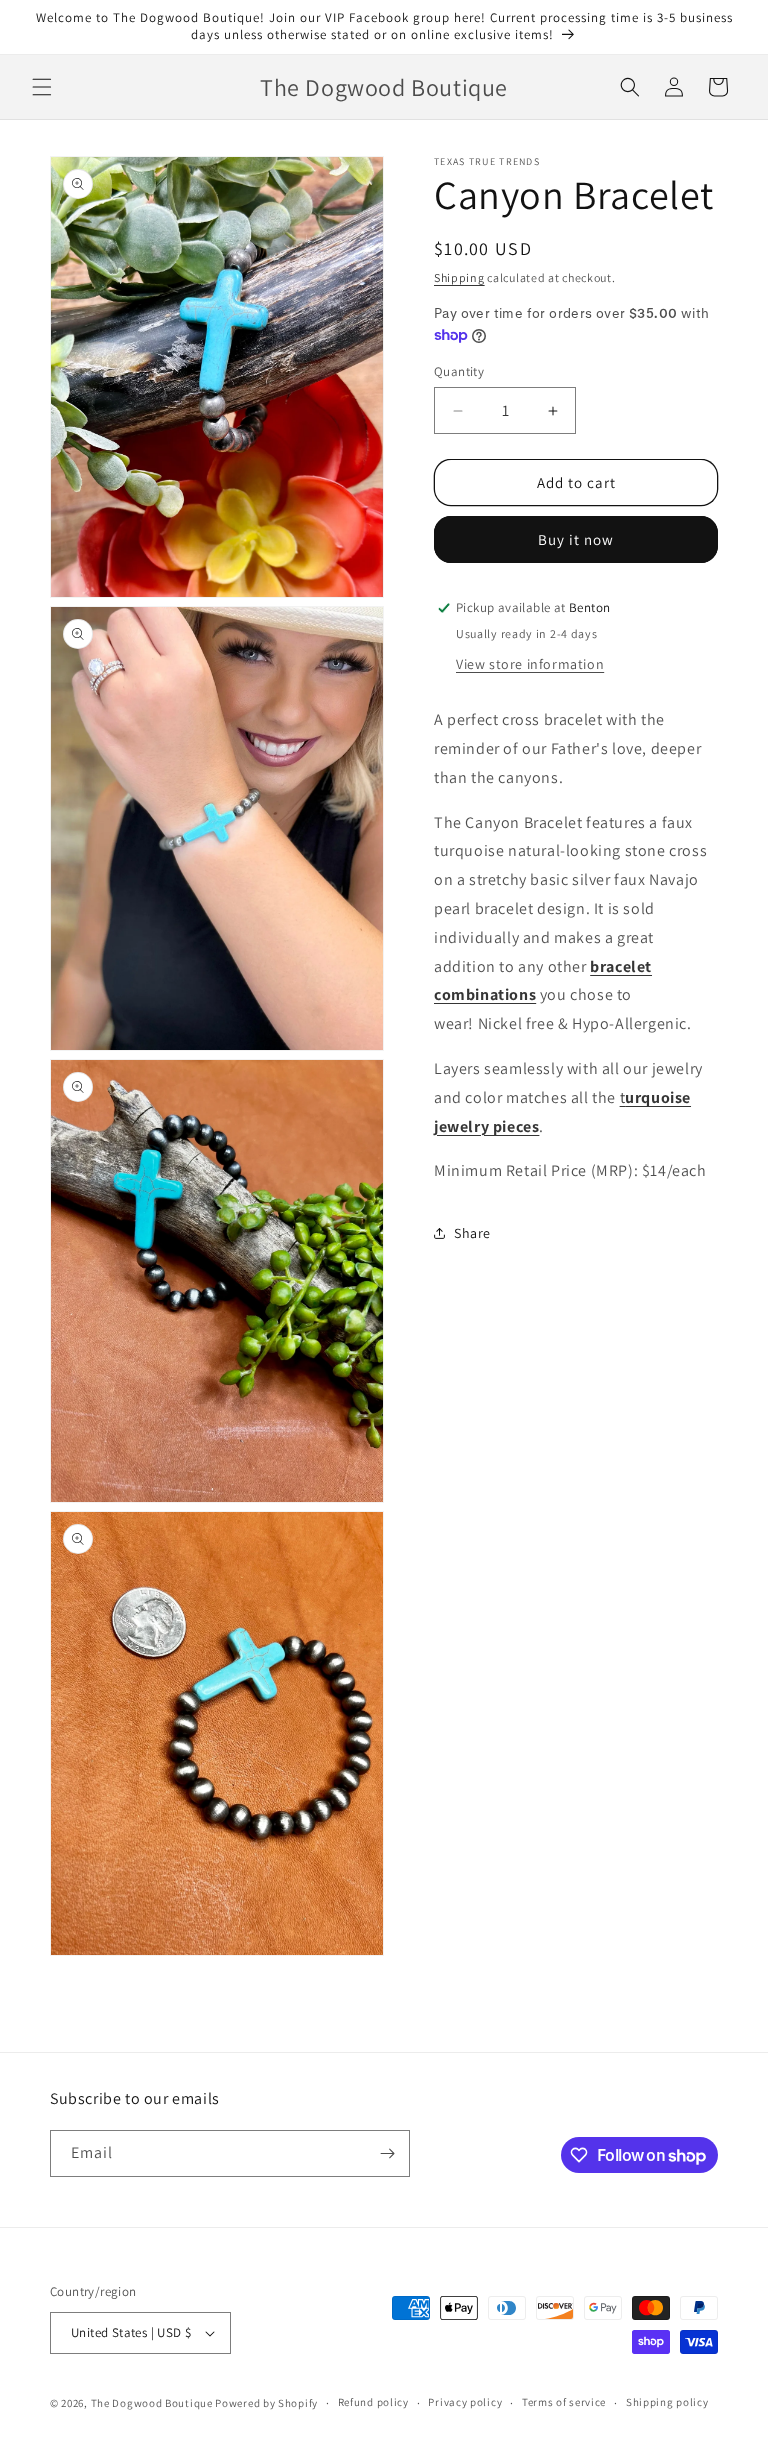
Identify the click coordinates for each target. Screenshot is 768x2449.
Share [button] (472, 1233)
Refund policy (373, 2402)
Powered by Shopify (266, 2403)
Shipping (459, 277)
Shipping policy (667, 2402)
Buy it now (576, 539)
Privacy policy (465, 2402)
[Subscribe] (387, 2153)
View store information (530, 664)
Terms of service (564, 2402)
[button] (42, 87)
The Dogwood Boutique (153, 2403)
